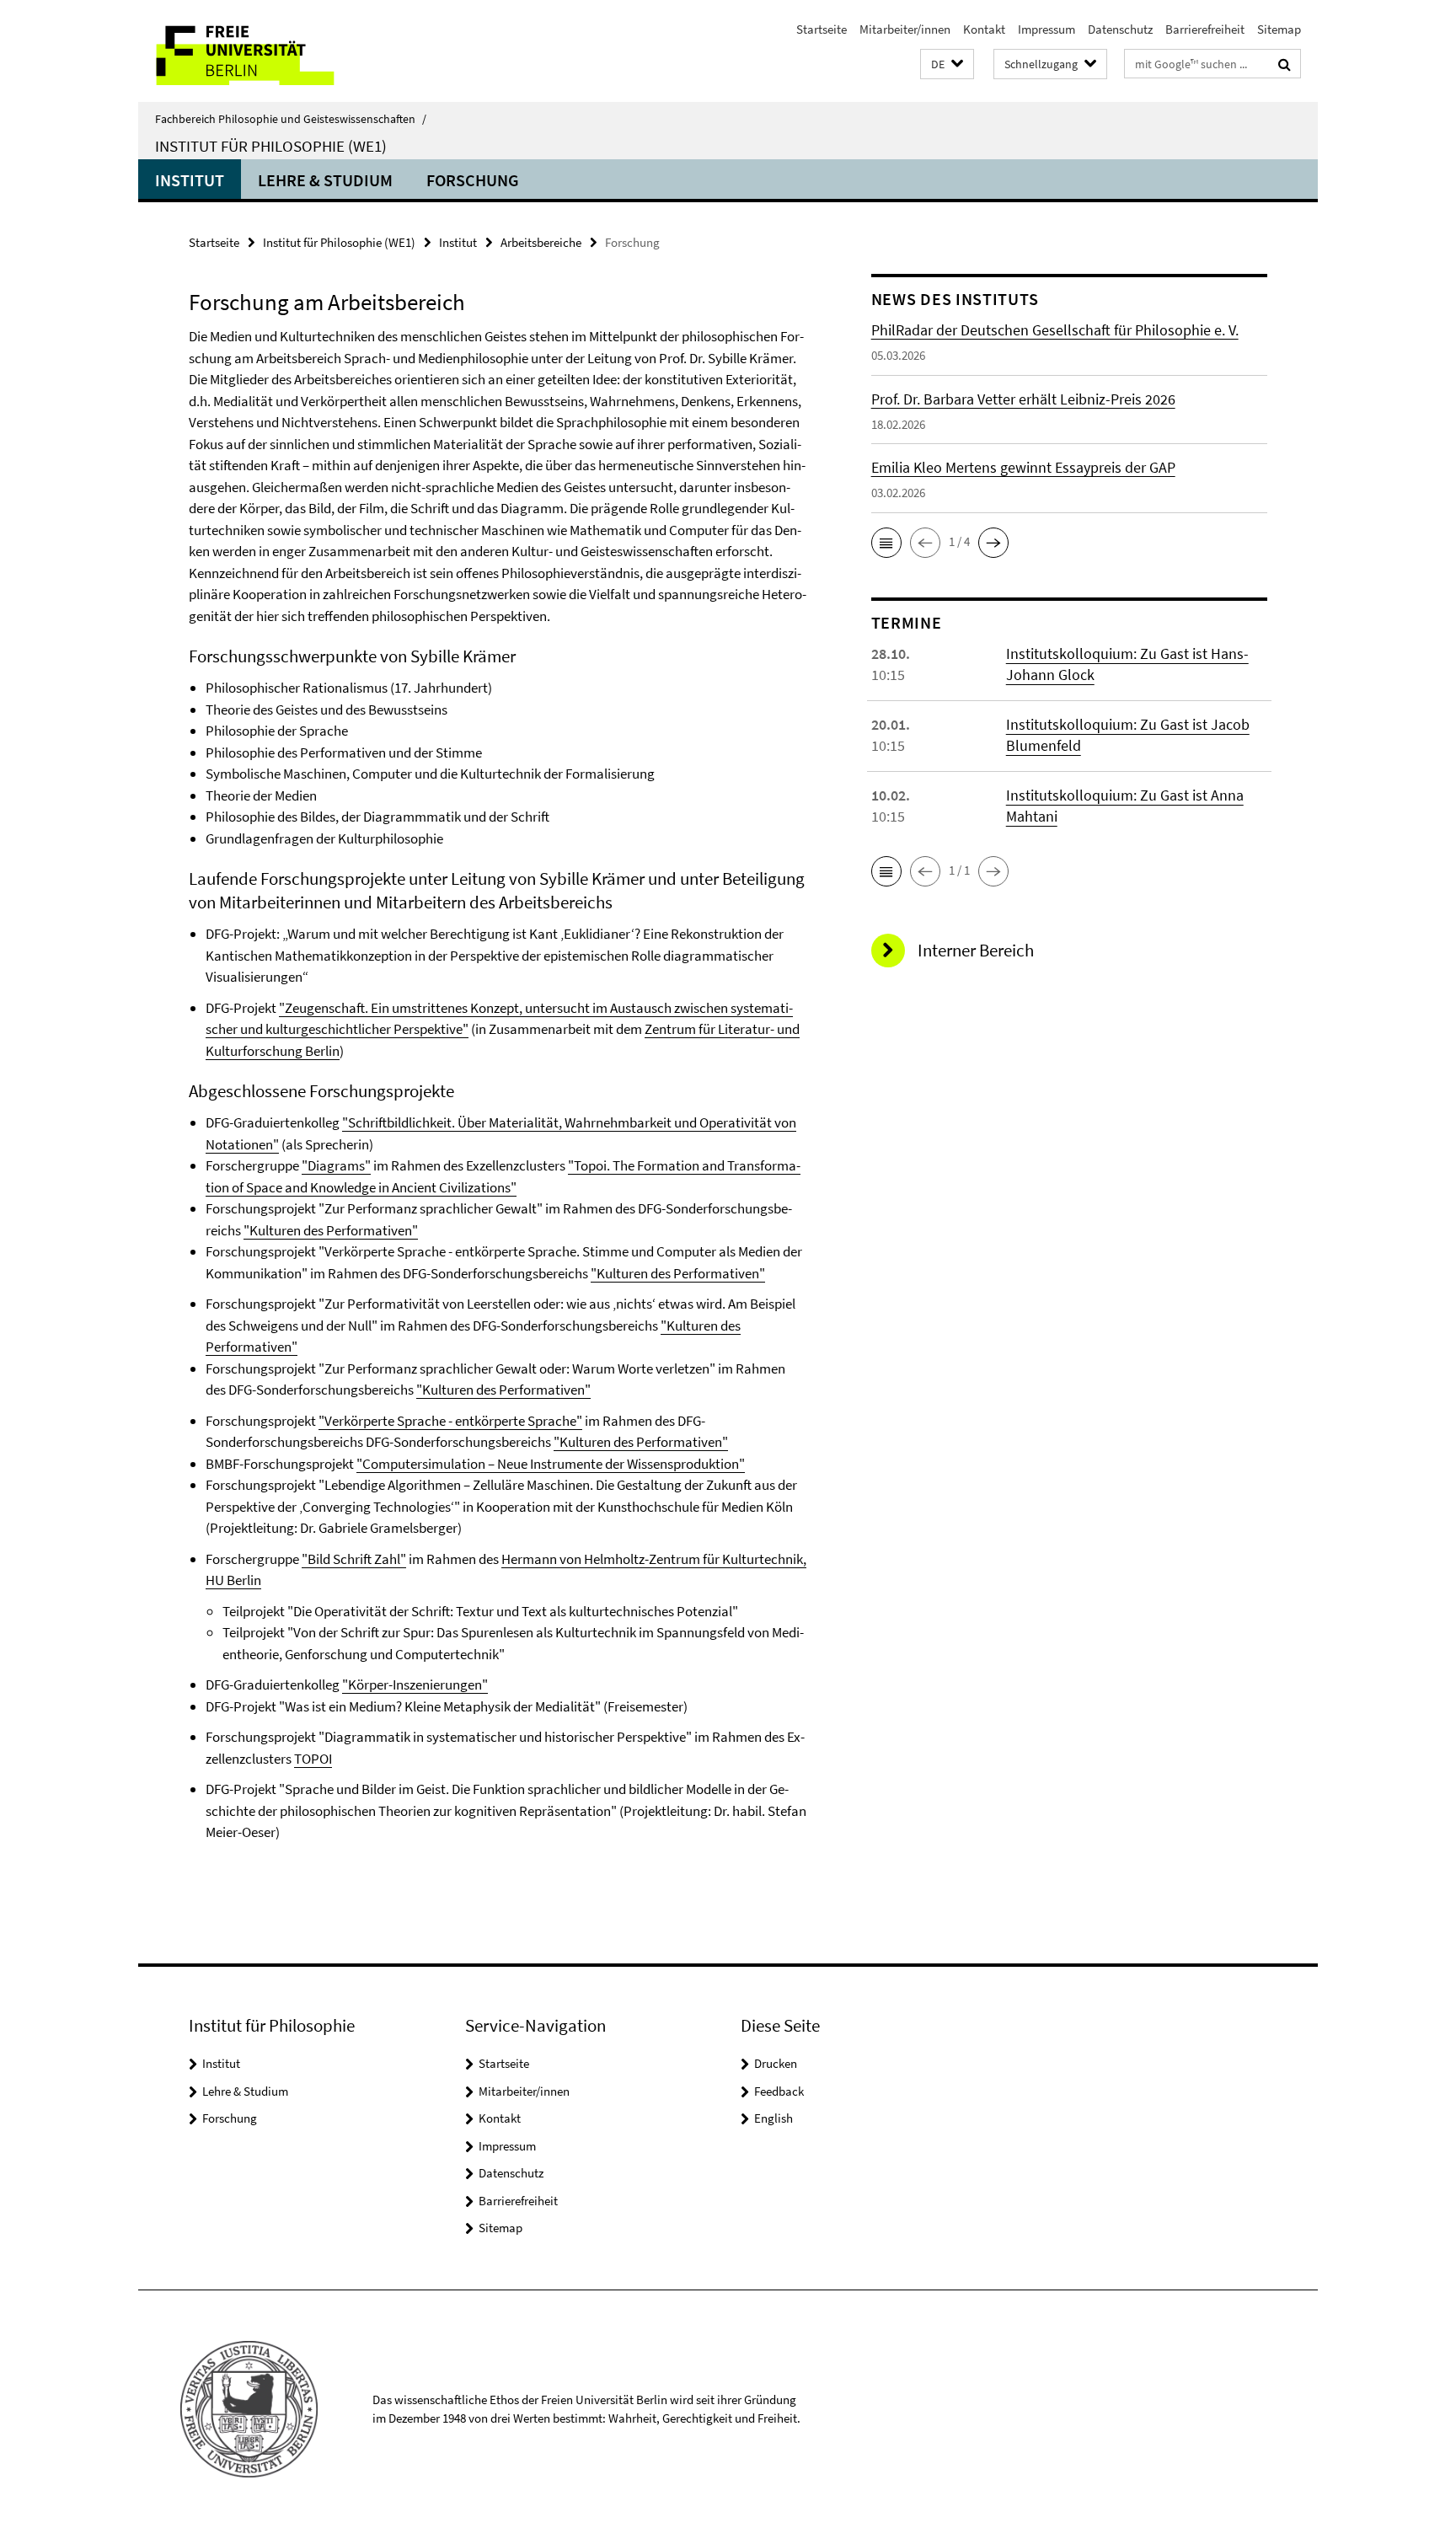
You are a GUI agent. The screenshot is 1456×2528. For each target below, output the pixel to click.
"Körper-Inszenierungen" (415, 1684)
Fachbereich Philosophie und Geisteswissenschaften (291, 119)
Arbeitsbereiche (541, 242)
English (773, 2118)
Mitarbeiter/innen (905, 29)
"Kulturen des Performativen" (331, 1230)
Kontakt (984, 29)
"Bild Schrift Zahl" (354, 1559)
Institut (190, 180)
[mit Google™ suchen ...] (1285, 64)
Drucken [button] (776, 2063)
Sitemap (1279, 29)
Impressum (1046, 29)
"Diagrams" (336, 1165)
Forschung (473, 180)
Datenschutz (1120, 29)
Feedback (779, 2091)
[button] (947, 64)
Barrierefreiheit (1205, 29)
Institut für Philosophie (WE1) (271, 146)
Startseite (822, 29)
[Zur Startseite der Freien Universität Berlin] (279, 51)
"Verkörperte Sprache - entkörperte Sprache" (450, 1421)
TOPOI (313, 1759)
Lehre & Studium (325, 180)
